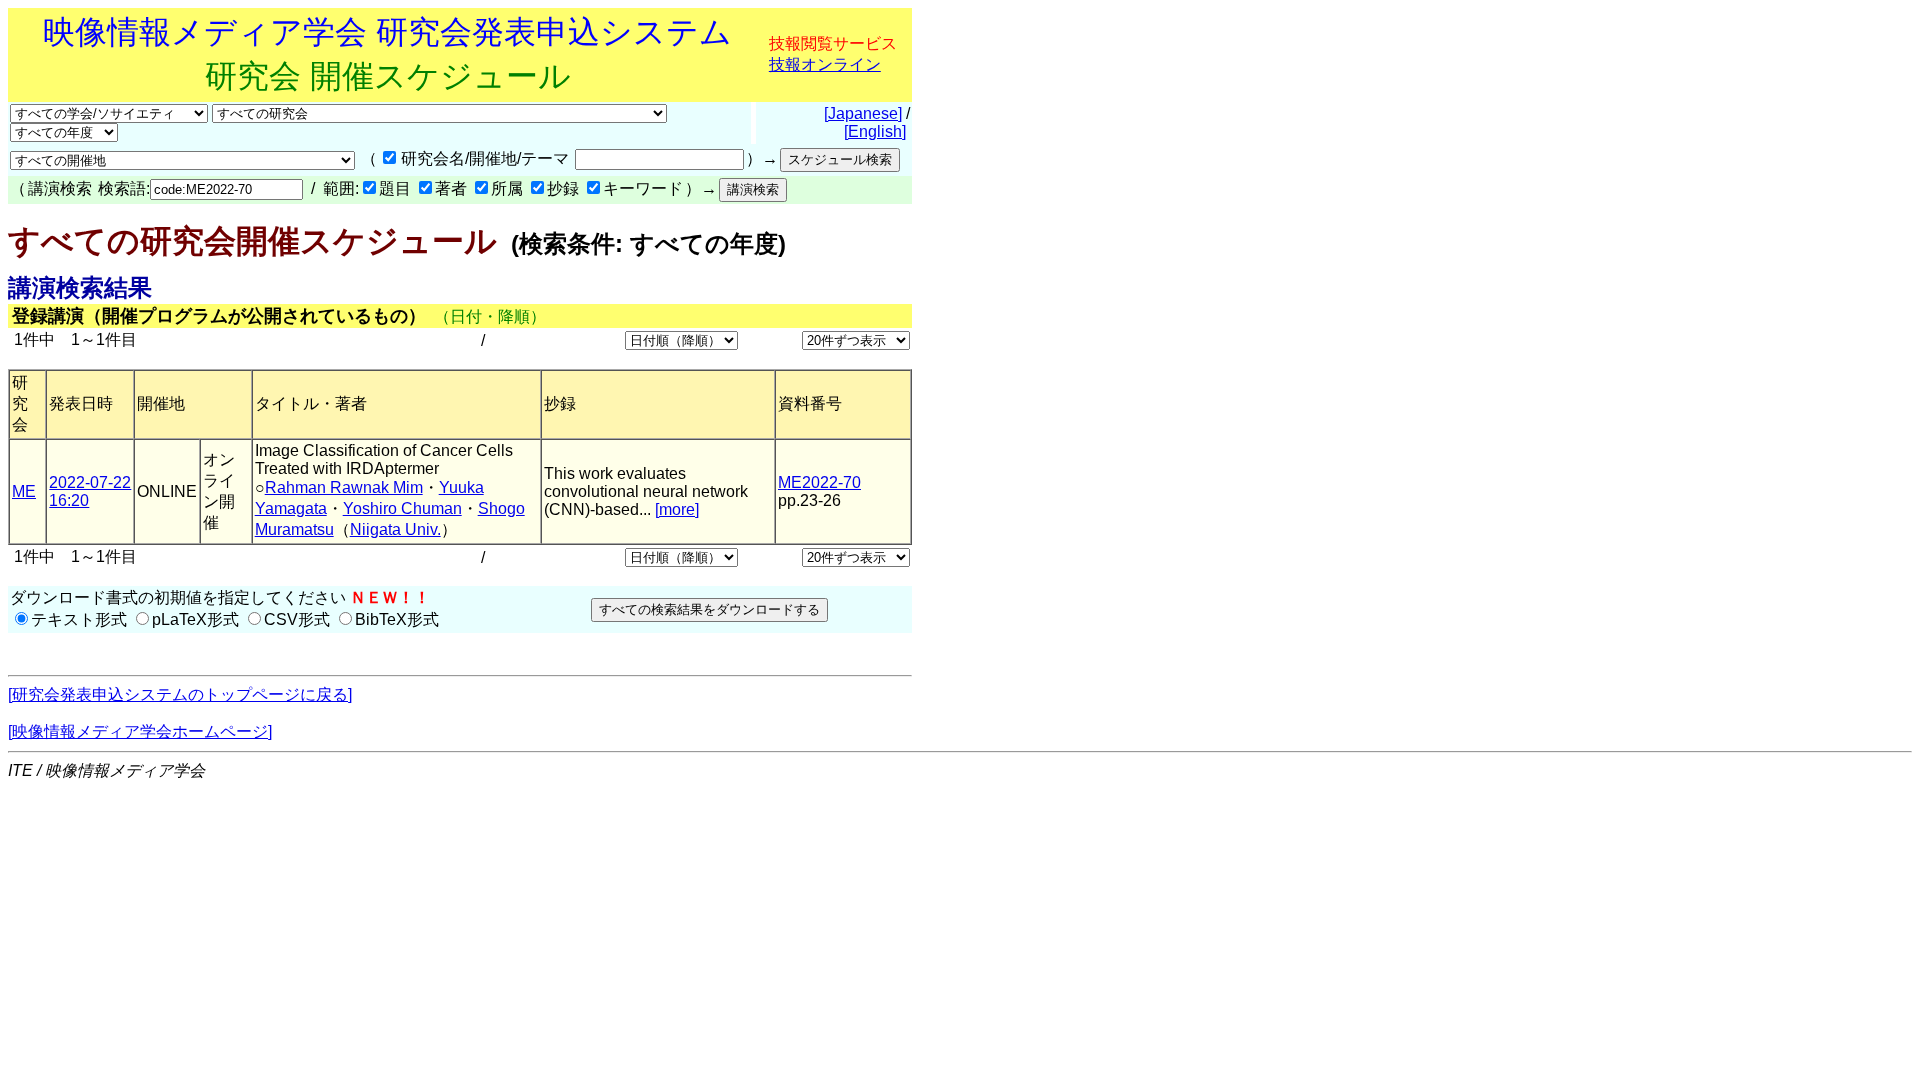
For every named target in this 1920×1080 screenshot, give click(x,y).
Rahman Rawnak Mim (344, 487)
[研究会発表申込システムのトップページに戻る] (180, 694)
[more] (677, 509)
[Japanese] (863, 113)
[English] (875, 131)
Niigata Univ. (395, 529)
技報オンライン (825, 64)
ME (24, 491)
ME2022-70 (819, 482)
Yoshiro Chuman (402, 508)
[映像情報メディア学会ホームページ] (140, 731)
